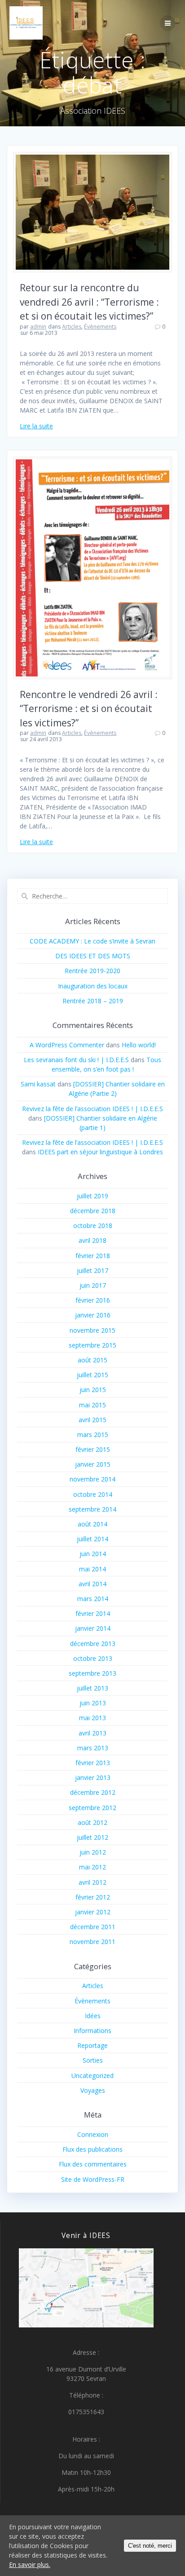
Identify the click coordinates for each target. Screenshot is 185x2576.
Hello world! (139, 1045)
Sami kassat (38, 1084)
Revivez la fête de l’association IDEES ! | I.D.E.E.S (92, 1109)
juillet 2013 (92, 1688)
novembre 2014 (92, 1479)
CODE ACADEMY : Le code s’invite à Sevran (92, 941)
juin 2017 (93, 1285)
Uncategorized (92, 2075)
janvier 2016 (93, 1315)
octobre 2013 (93, 1658)
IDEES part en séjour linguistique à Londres (100, 1152)
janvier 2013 (93, 1777)
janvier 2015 (93, 1464)
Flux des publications (92, 2149)
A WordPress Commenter (67, 1045)
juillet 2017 (92, 1270)
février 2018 (93, 1256)
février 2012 (93, 1897)
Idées (93, 2016)
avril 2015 (92, 1420)
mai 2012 (92, 1867)
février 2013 (93, 1763)
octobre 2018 (93, 1226)
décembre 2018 (93, 1211)
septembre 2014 (92, 1509)
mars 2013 (93, 1748)
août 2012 (92, 1822)
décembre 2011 (93, 1927)
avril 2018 (92, 1240)
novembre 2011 (92, 1942)
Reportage (92, 2045)
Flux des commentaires (93, 2164)
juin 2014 (93, 1554)
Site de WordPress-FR (93, 2179)
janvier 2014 (93, 1628)
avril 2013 (92, 1733)
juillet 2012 (92, 1837)
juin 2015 (93, 1390)
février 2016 (93, 1300)
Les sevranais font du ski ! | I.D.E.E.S (76, 1060)
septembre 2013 (92, 1673)
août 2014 (92, 1524)
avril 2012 (92, 1882)
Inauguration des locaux (93, 986)
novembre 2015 (92, 1330)
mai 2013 (92, 1718)
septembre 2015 (92, 1345)
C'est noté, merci (150, 2546)
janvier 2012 (93, 1912)
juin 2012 (93, 1852)
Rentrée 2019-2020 (92, 971)
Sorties (93, 2060)
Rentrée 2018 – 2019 (93, 1001)
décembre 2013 (93, 1644)
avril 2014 (92, 1584)
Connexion (93, 2134)
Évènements (100, 327)
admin (38, 327)
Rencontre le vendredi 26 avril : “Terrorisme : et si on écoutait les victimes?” (89, 709)
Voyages (93, 2090)
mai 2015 (92, 1405)
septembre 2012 (92, 1808)
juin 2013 (93, 1703)
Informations (92, 2031)
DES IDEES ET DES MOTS (93, 956)
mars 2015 (93, 1435)
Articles (72, 327)
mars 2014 (93, 1599)
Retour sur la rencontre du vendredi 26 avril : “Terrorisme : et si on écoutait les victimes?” (89, 302)
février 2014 (93, 1613)
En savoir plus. (30, 2565)
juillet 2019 (92, 1196)
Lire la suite (36, 426)
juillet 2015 (92, 1375)
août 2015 (92, 1360)
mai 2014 (92, 1569)
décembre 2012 (93, 1792)
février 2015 (93, 1449)
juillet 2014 (92, 1539)
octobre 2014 (93, 1494)
